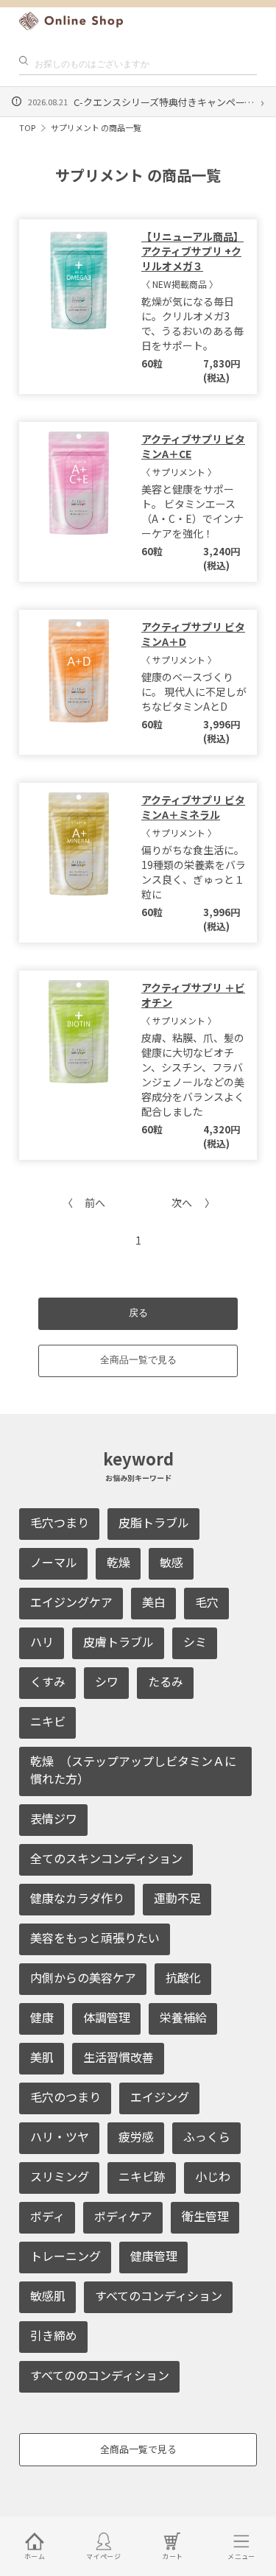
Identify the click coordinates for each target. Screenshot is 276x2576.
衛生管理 (205, 2216)
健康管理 (154, 2256)
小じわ (213, 2176)
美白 (154, 1602)
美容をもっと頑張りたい (95, 1938)
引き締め (54, 2335)
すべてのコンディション (159, 2295)
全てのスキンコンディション (106, 1858)
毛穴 (207, 1602)
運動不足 (177, 1898)
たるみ (166, 1681)
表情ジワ (54, 1818)
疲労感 (136, 2136)
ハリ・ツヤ (60, 2136)
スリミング (60, 2176)
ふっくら (207, 2136)
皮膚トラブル (118, 1641)
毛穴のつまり (66, 2097)
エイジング (160, 2097)
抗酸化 (183, 1977)
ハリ (42, 1641)
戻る (138, 1313)
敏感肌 (48, 2295)
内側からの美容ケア (83, 1977)
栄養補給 (183, 2017)
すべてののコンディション (100, 2375)
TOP (27, 127)
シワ (107, 1681)
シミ (195, 1641)
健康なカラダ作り (77, 1898)
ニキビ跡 (142, 2176)
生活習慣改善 (118, 2057)
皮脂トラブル (154, 1522)
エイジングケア (71, 1602)
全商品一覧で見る (138, 1360)
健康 (42, 2017)
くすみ (48, 1681)
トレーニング (66, 2256)
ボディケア (123, 2216)
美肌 (42, 2057)
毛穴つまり (60, 1522)
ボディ (47, 2216)
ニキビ (48, 1721)
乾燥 (118, 1562)
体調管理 (107, 2017)
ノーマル (54, 1562)
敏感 (171, 1562)
